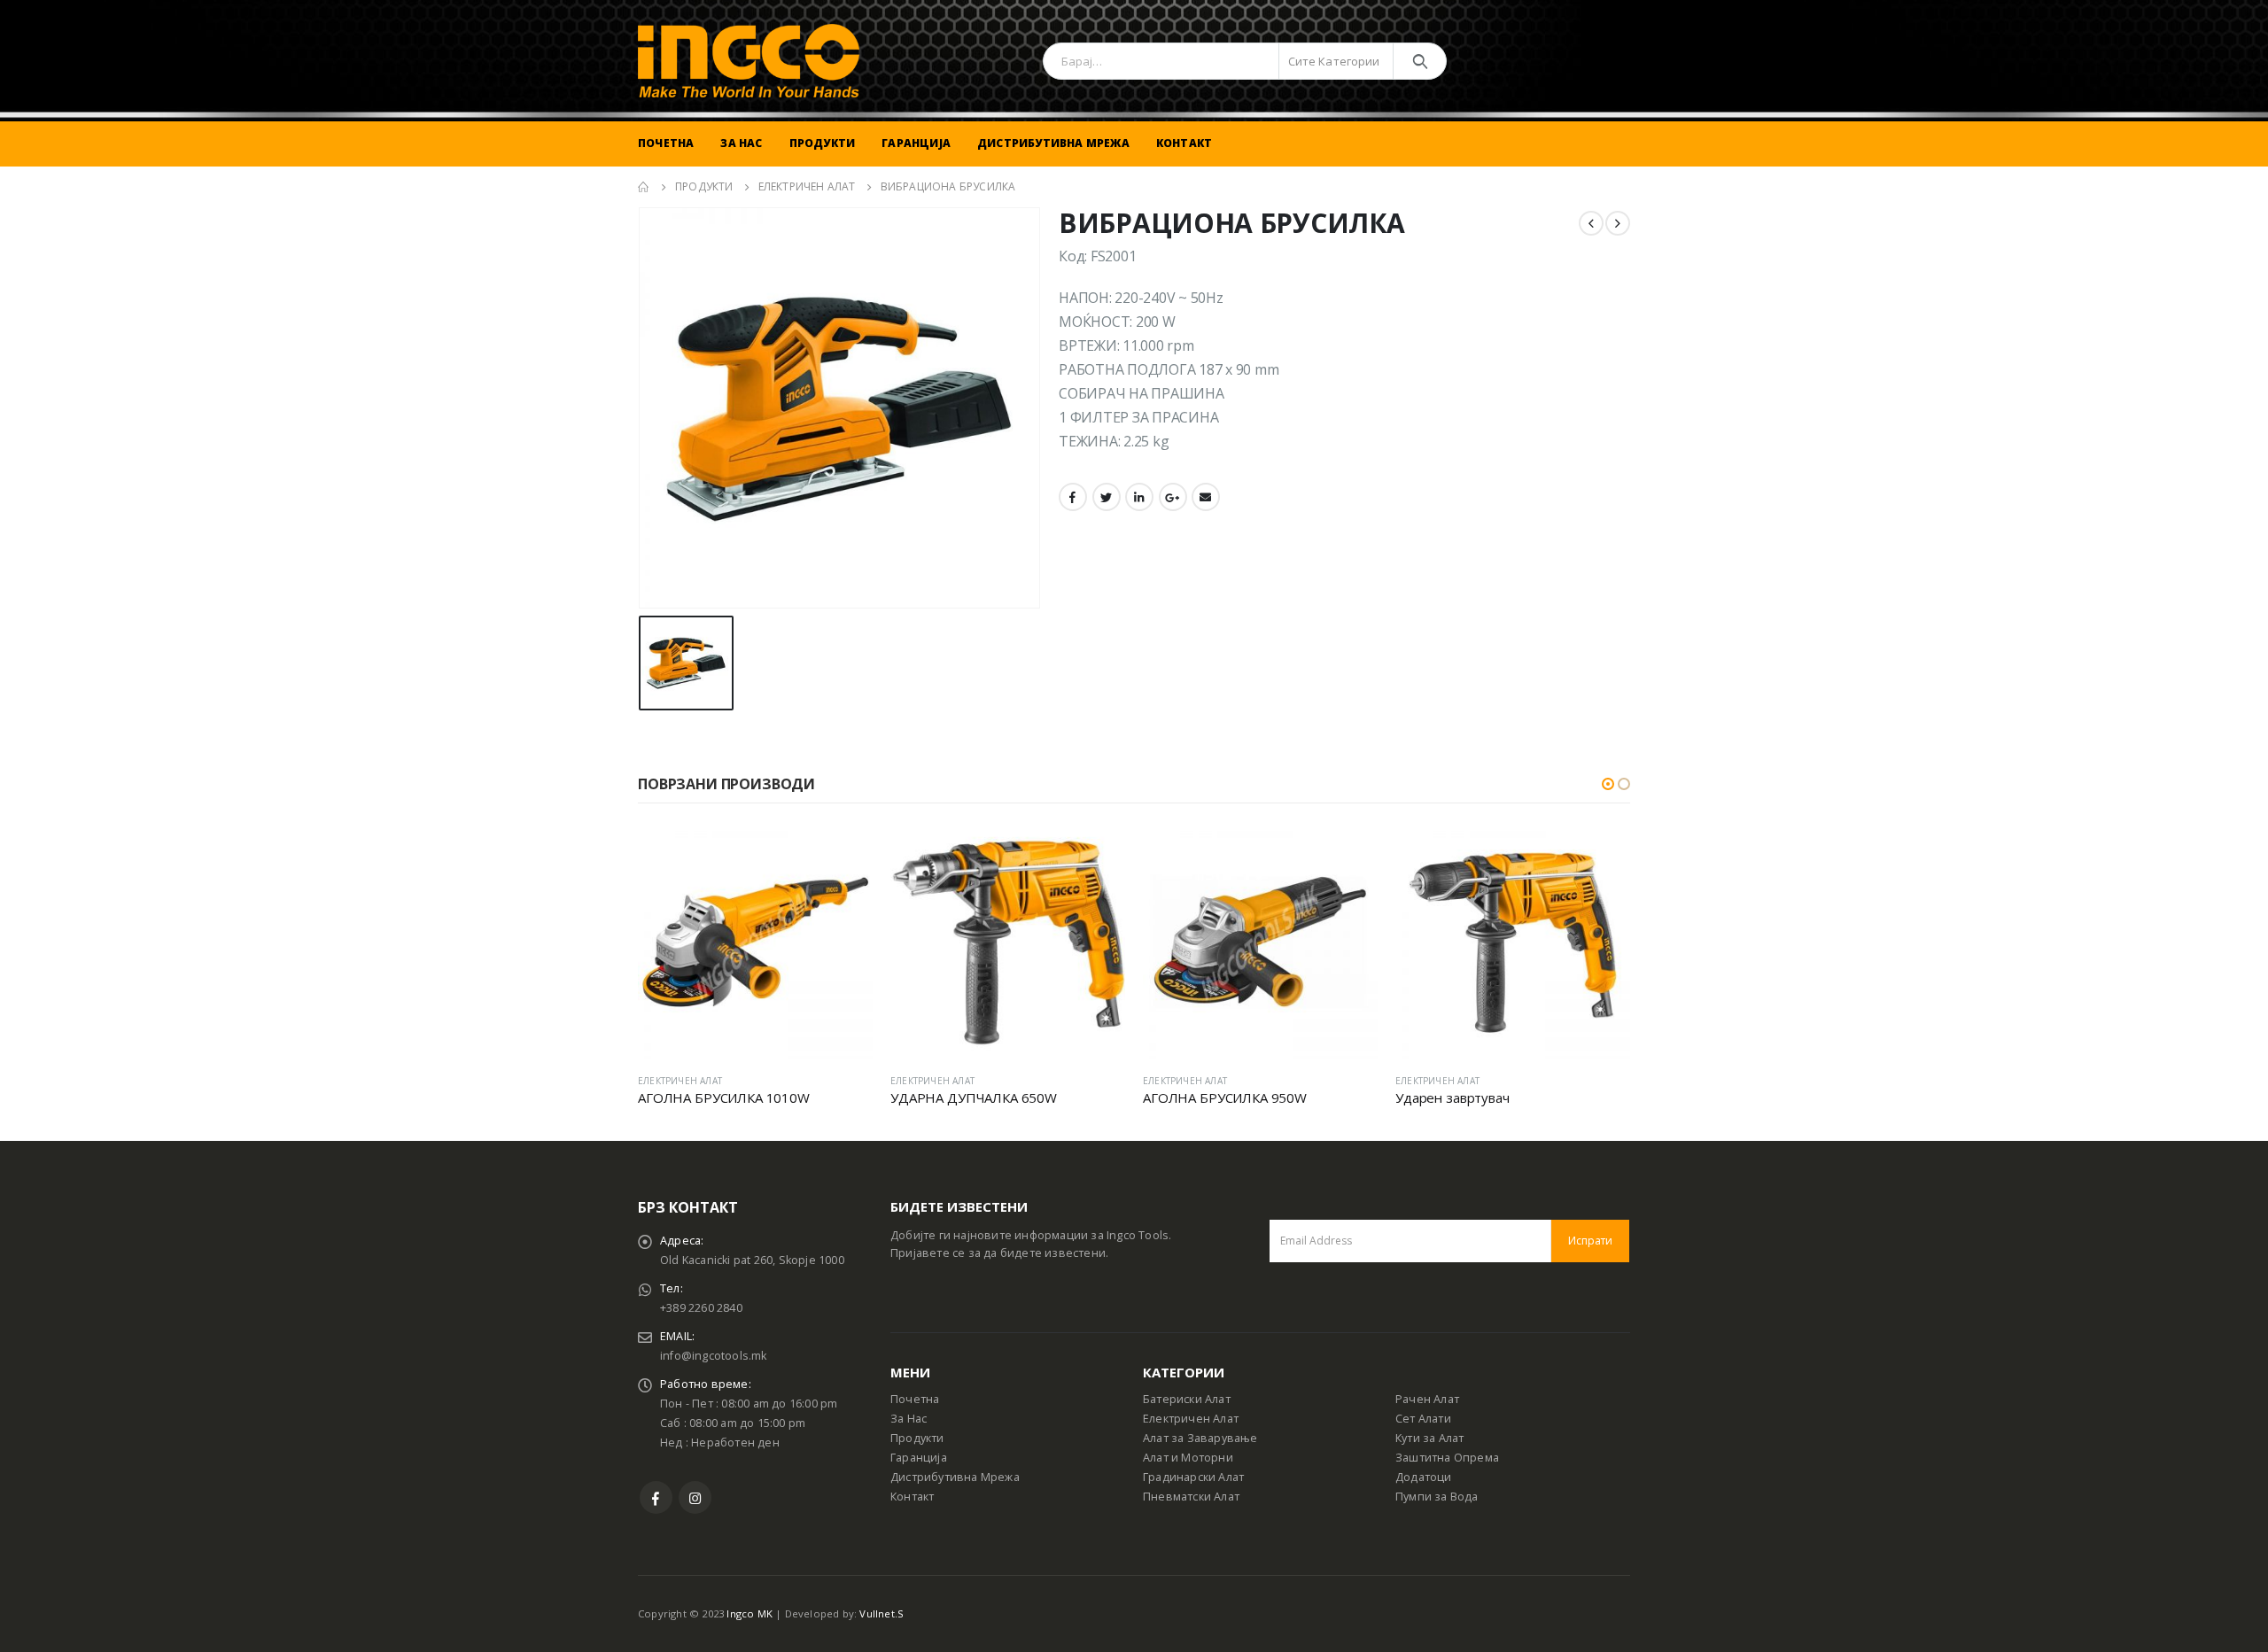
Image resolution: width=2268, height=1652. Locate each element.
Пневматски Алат (1191, 1497)
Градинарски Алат (1193, 1477)
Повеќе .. (843, 854)
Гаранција (916, 143)
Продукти (823, 143)
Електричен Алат (1191, 1419)
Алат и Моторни (1188, 1458)
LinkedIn (1139, 497)
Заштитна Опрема (1447, 1458)
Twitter (1107, 497)
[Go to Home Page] (644, 187)
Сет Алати (1423, 1419)
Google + (1173, 497)
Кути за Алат (1429, 1438)
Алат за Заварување (1200, 1438)
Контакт (1184, 143)
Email (1206, 497)
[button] (1608, 784)
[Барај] (1420, 61)
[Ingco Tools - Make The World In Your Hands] (749, 61)
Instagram (695, 1497)
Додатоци (1424, 1477)
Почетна (666, 143)
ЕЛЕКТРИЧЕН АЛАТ (680, 1081)
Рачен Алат (1427, 1399)
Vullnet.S (882, 1613)
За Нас (741, 143)
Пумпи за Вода (1437, 1497)
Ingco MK (750, 1613)
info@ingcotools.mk (714, 1356)
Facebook (1073, 497)
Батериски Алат (1187, 1399)
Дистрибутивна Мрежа (1053, 143)
